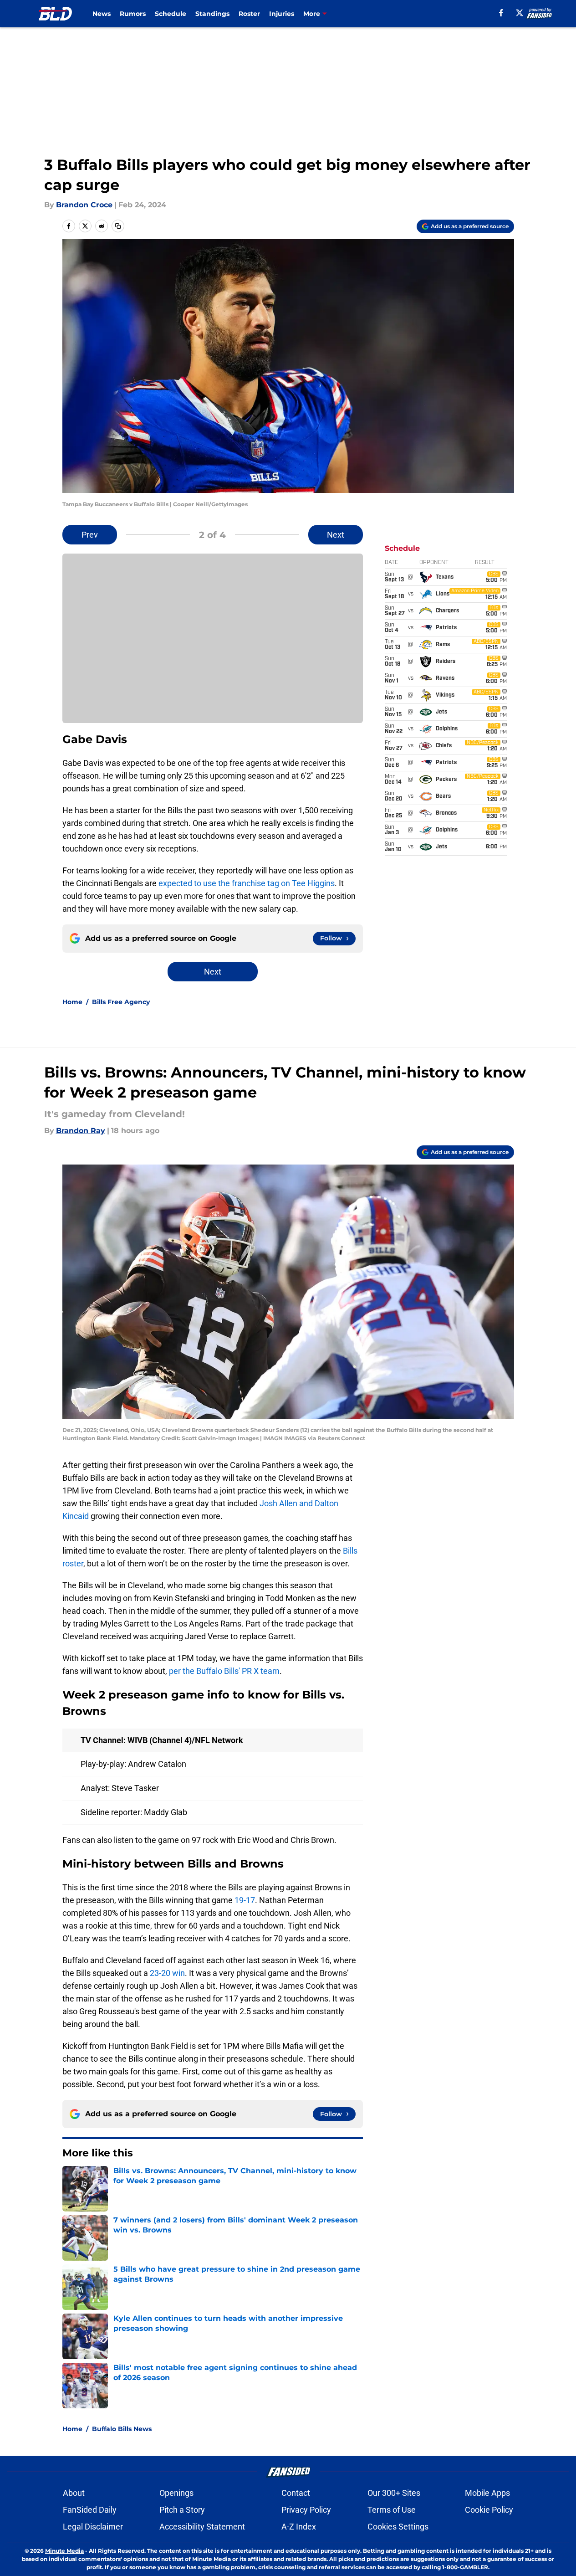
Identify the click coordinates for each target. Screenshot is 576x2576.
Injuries (282, 14)
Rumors (133, 14)
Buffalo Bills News (122, 2429)
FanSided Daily (90, 2510)
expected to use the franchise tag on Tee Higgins (247, 883)
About (74, 2493)
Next (336, 535)
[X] (520, 13)
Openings (176, 2493)
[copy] (118, 226)
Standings (212, 14)
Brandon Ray (81, 1131)
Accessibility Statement (202, 2527)
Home (72, 1002)
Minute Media (64, 2551)
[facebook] (501, 13)
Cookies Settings (398, 2527)
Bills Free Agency (121, 1002)
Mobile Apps (487, 2493)
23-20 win (167, 1973)
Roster (249, 14)
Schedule (171, 14)
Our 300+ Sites (394, 2493)
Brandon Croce (84, 205)
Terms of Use (392, 2510)
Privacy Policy (306, 2510)
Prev (90, 535)
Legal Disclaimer (93, 2527)
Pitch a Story (182, 2510)
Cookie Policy (489, 2510)
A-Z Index (299, 2527)
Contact (296, 2493)
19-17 (245, 1900)
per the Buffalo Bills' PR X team (224, 1671)
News (102, 14)
